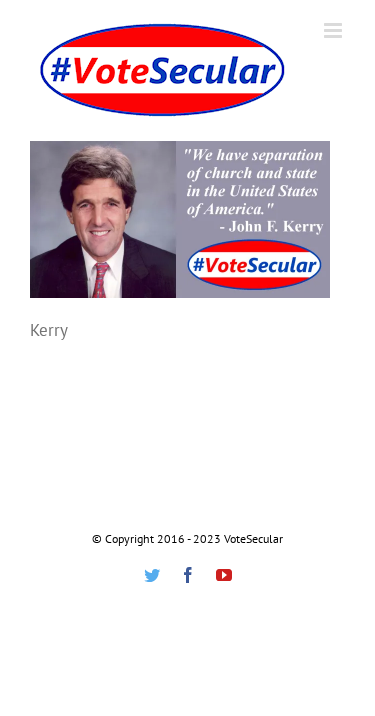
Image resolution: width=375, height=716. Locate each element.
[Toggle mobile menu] (334, 30)
